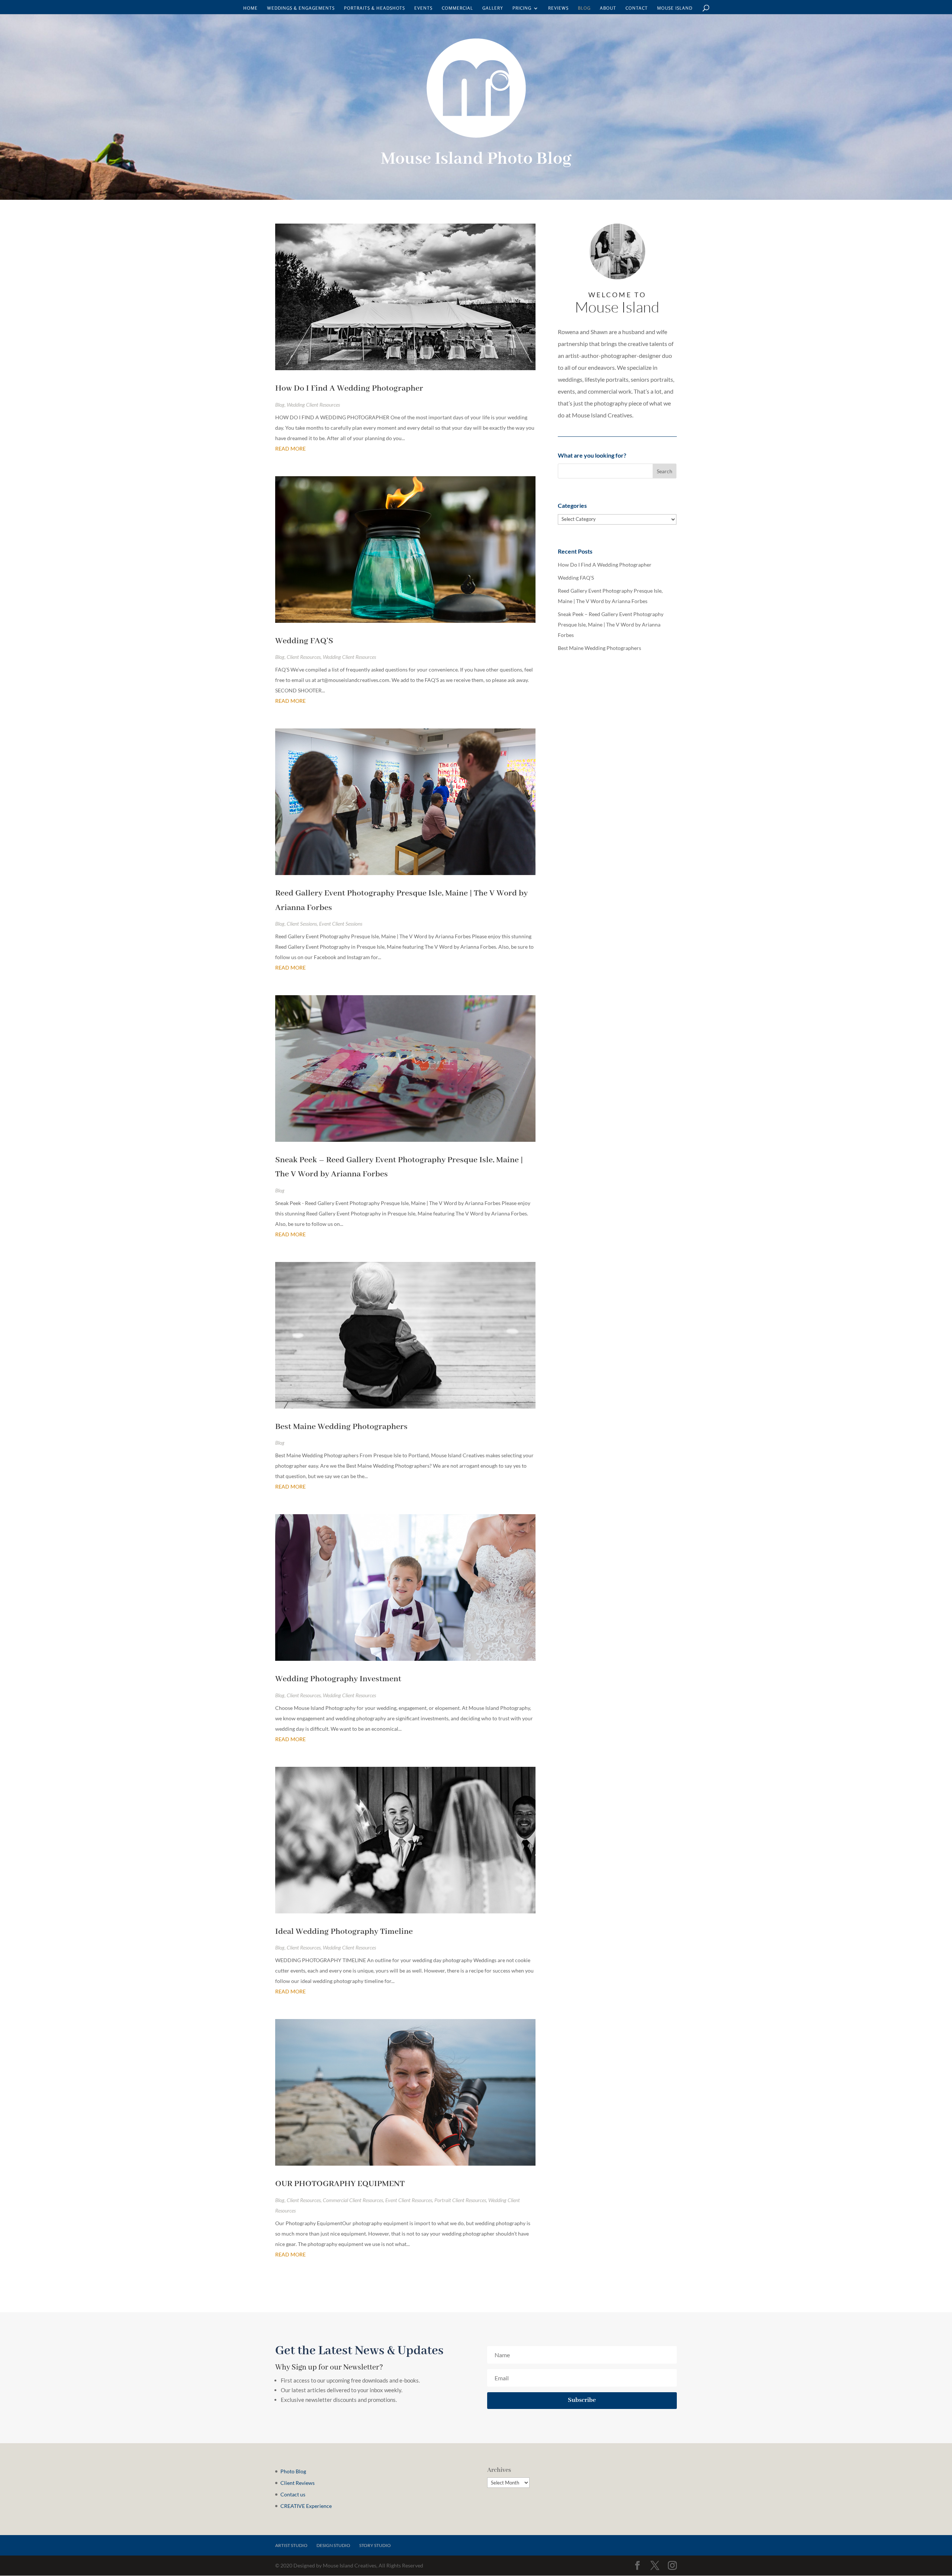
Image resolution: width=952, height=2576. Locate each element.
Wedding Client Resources (313, 405)
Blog (584, 8)
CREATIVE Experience (306, 2506)
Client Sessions (302, 924)
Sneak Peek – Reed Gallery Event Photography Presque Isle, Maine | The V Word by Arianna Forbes (611, 624)
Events (423, 8)
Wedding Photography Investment (338, 1679)
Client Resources (304, 657)
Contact (637, 8)
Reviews (558, 8)
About (608, 8)
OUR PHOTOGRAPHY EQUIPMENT (340, 2184)
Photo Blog (293, 2471)
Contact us (293, 2494)
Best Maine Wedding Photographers (341, 1427)
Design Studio (333, 2545)
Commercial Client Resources (353, 2200)
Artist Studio (291, 2545)
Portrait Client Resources (460, 2200)
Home (250, 8)
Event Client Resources (409, 2200)
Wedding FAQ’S (304, 641)
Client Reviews (297, 2483)
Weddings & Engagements (301, 8)
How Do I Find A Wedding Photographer (349, 388)
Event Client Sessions (341, 924)
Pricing (522, 8)
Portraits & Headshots (374, 8)
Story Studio (375, 2545)
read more (290, 448)
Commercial (457, 8)
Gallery (493, 8)
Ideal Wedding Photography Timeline (344, 1932)
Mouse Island (675, 8)
